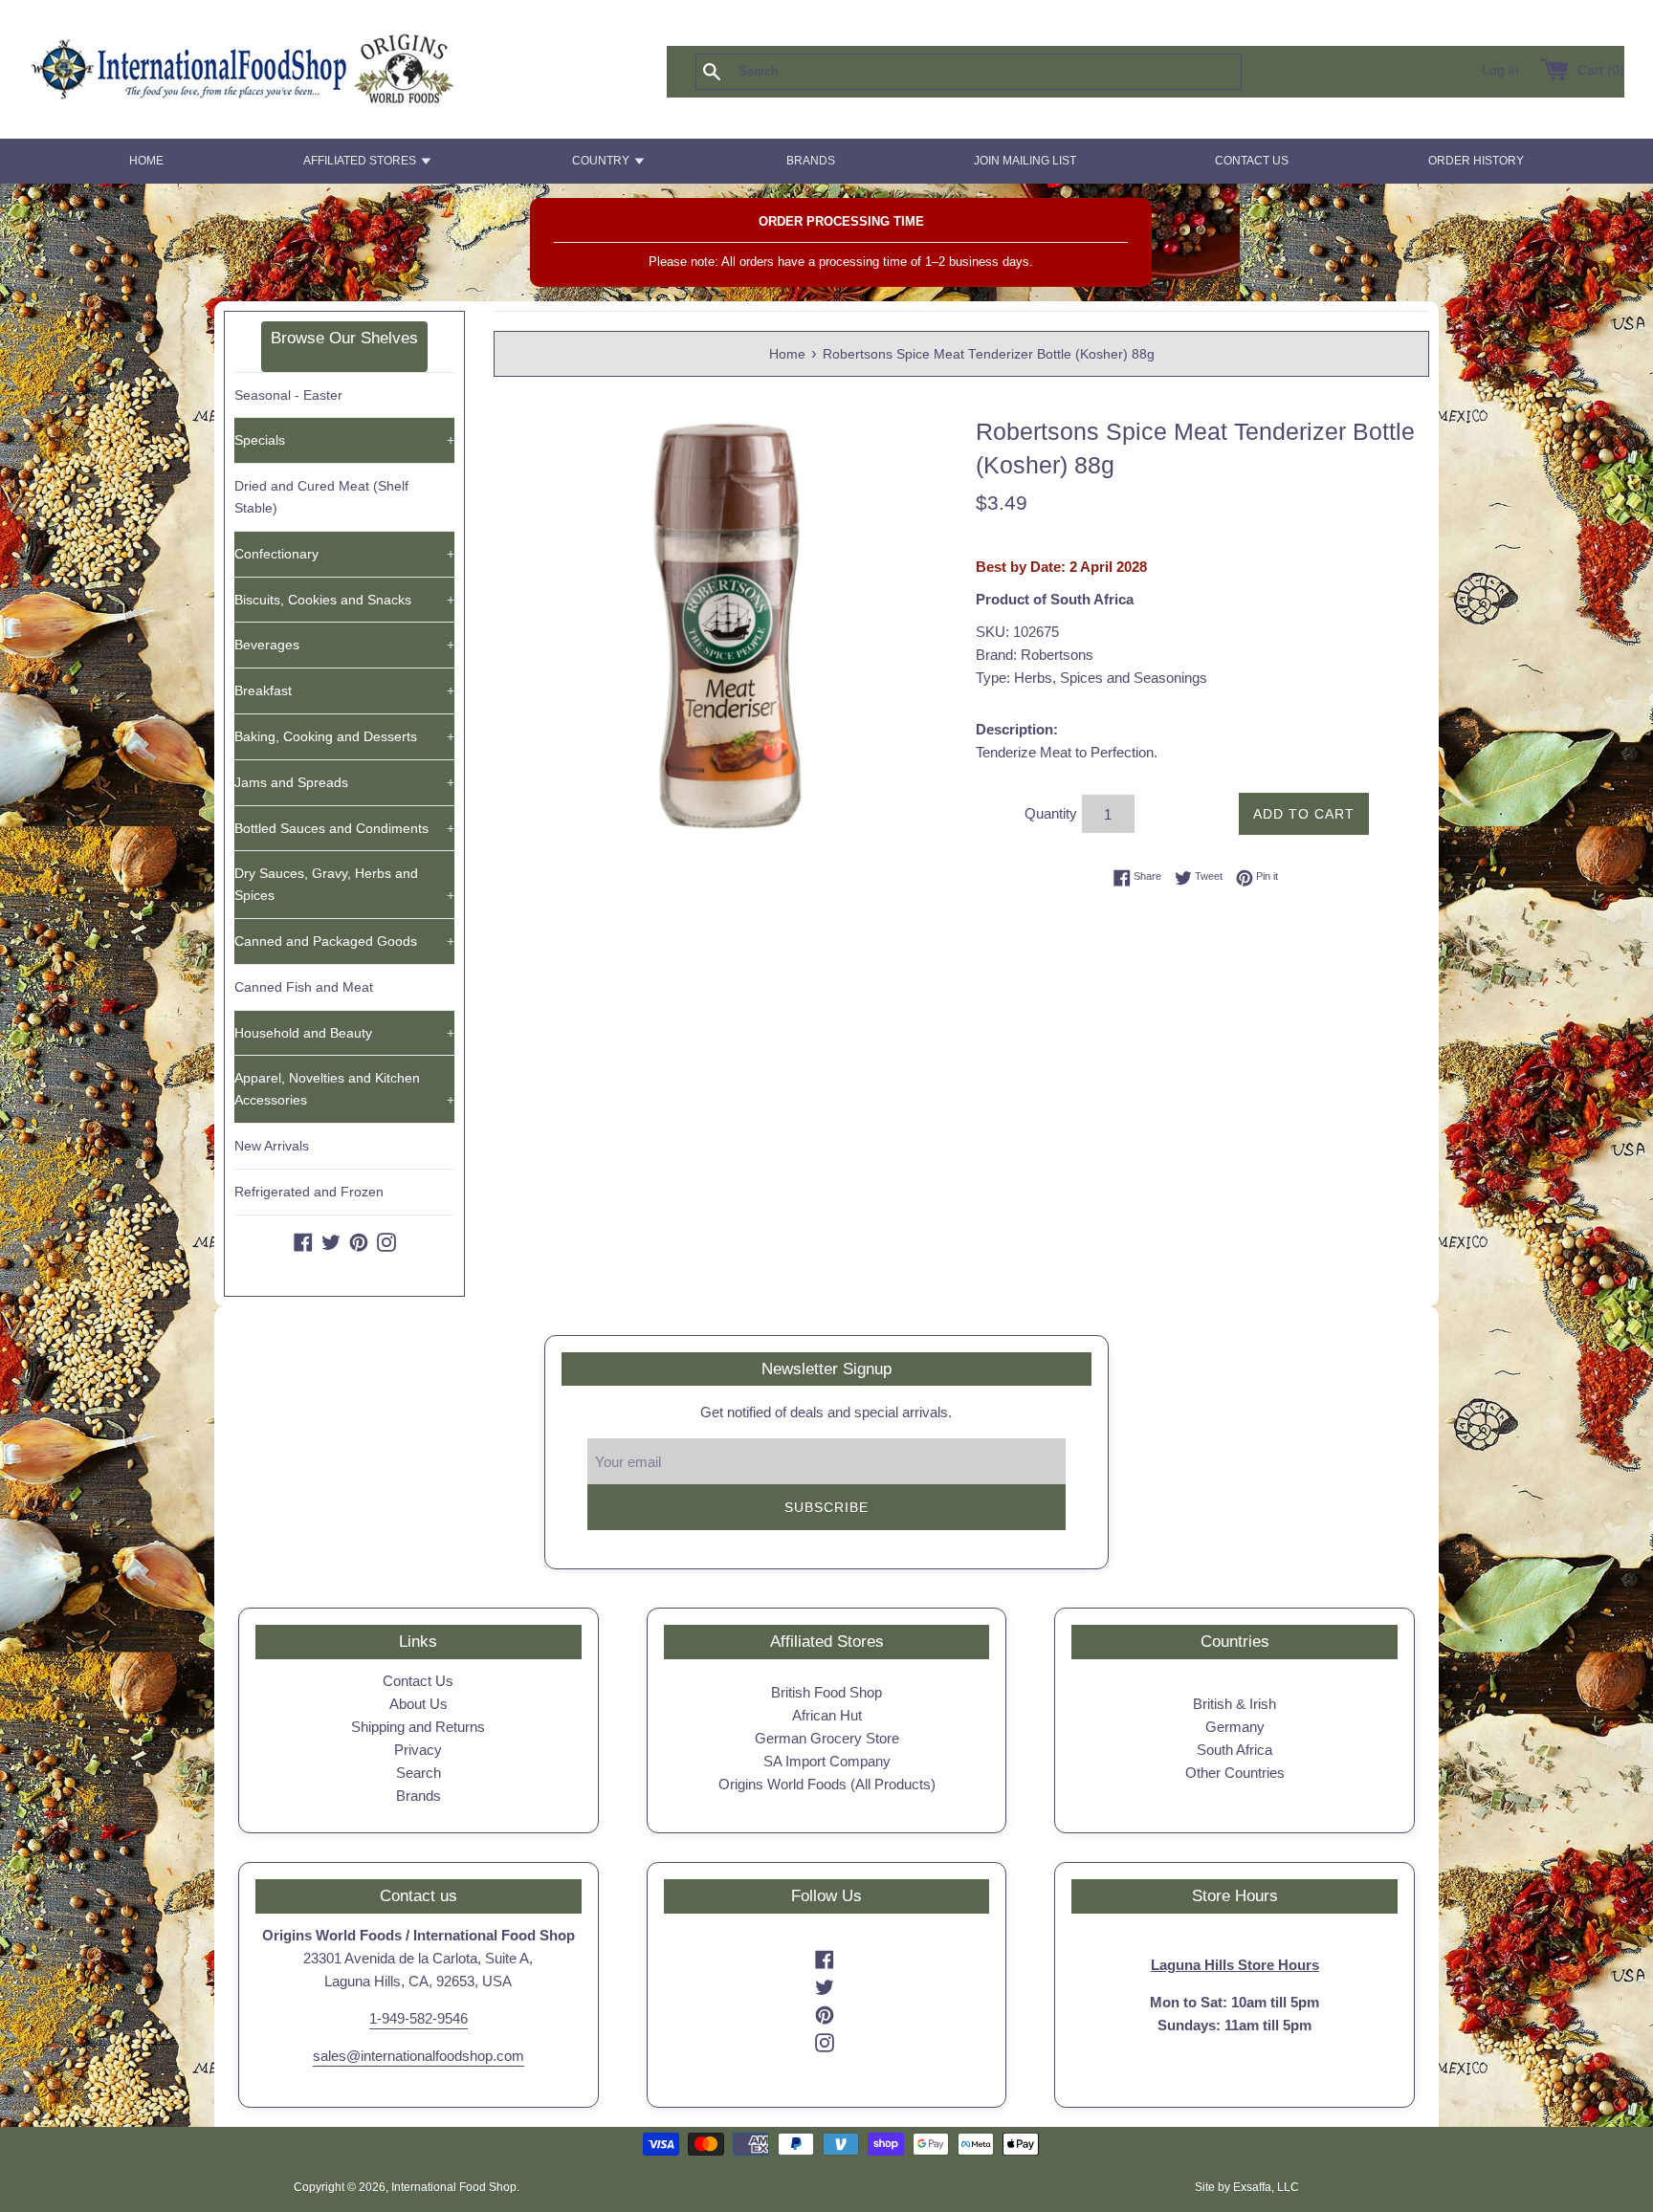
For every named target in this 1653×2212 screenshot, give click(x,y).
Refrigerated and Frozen (309, 1192)
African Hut (827, 1715)
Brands (419, 1796)
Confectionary (344, 554)
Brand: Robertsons (1035, 655)
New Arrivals (272, 1146)
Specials (344, 440)
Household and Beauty (344, 1033)
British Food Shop (826, 1692)
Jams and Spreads (344, 782)
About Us (419, 1704)
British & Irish (1234, 1704)
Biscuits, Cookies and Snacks (344, 600)
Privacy (418, 1750)
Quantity (1051, 813)
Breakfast (344, 690)
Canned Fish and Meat (304, 987)
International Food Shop (454, 2187)
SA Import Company (827, 1761)
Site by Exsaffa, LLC (1247, 2187)
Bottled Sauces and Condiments (344, 828)
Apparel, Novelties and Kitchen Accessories (344, 1089)
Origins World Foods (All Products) (827, 1784)
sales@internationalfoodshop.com (419, 2056)
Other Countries (1235, 1773)
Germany (1235, 1727)
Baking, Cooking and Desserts (344, 736)
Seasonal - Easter (288, 395)
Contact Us (418, 1681)
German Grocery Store (827, 1738)
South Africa (1234, 1750)
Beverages (344, 645)
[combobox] (1000, 72)
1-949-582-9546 (419, 2018)
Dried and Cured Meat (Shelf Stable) (321, 497)
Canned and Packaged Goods (344, 941)
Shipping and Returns (418, 1727)
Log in (1500, 70)
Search (419, 1773)
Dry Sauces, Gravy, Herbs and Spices (344, 884)
